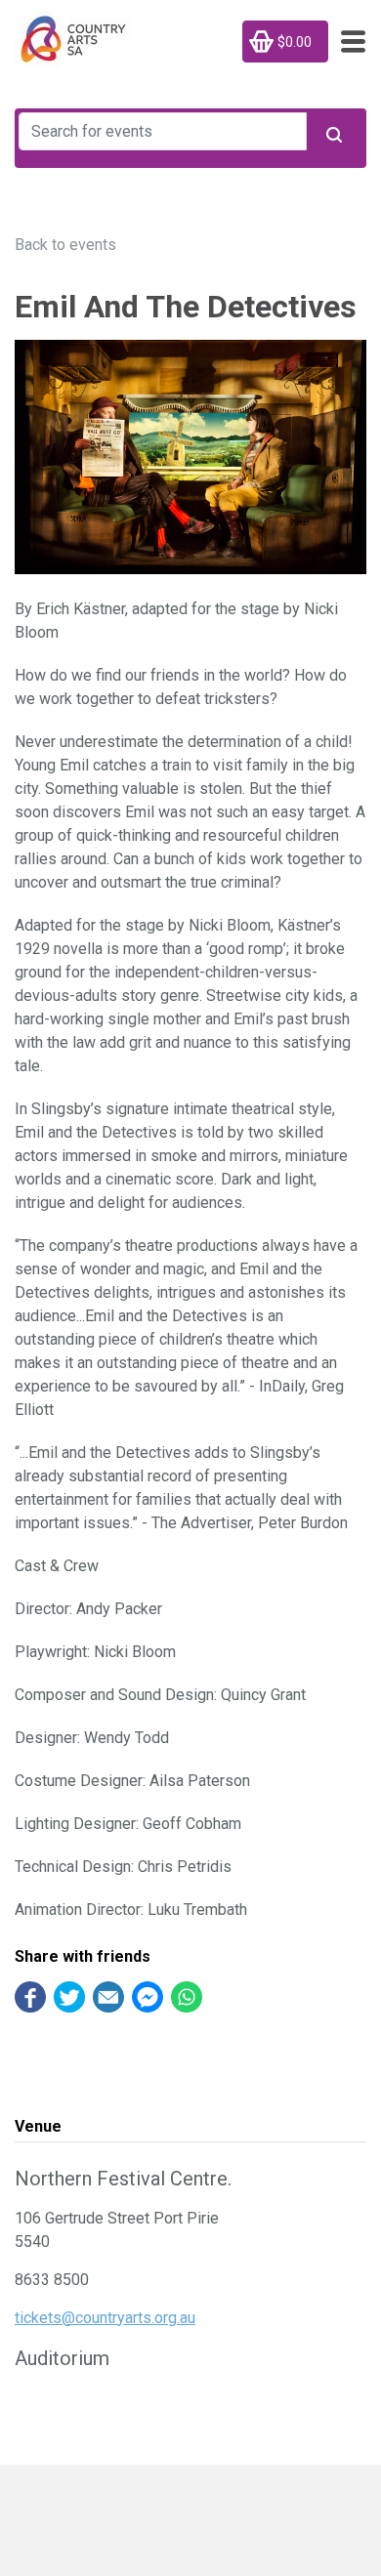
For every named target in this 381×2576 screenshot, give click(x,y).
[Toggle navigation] (347, 42)
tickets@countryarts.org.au (105, 2318)
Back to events (65, 245)
